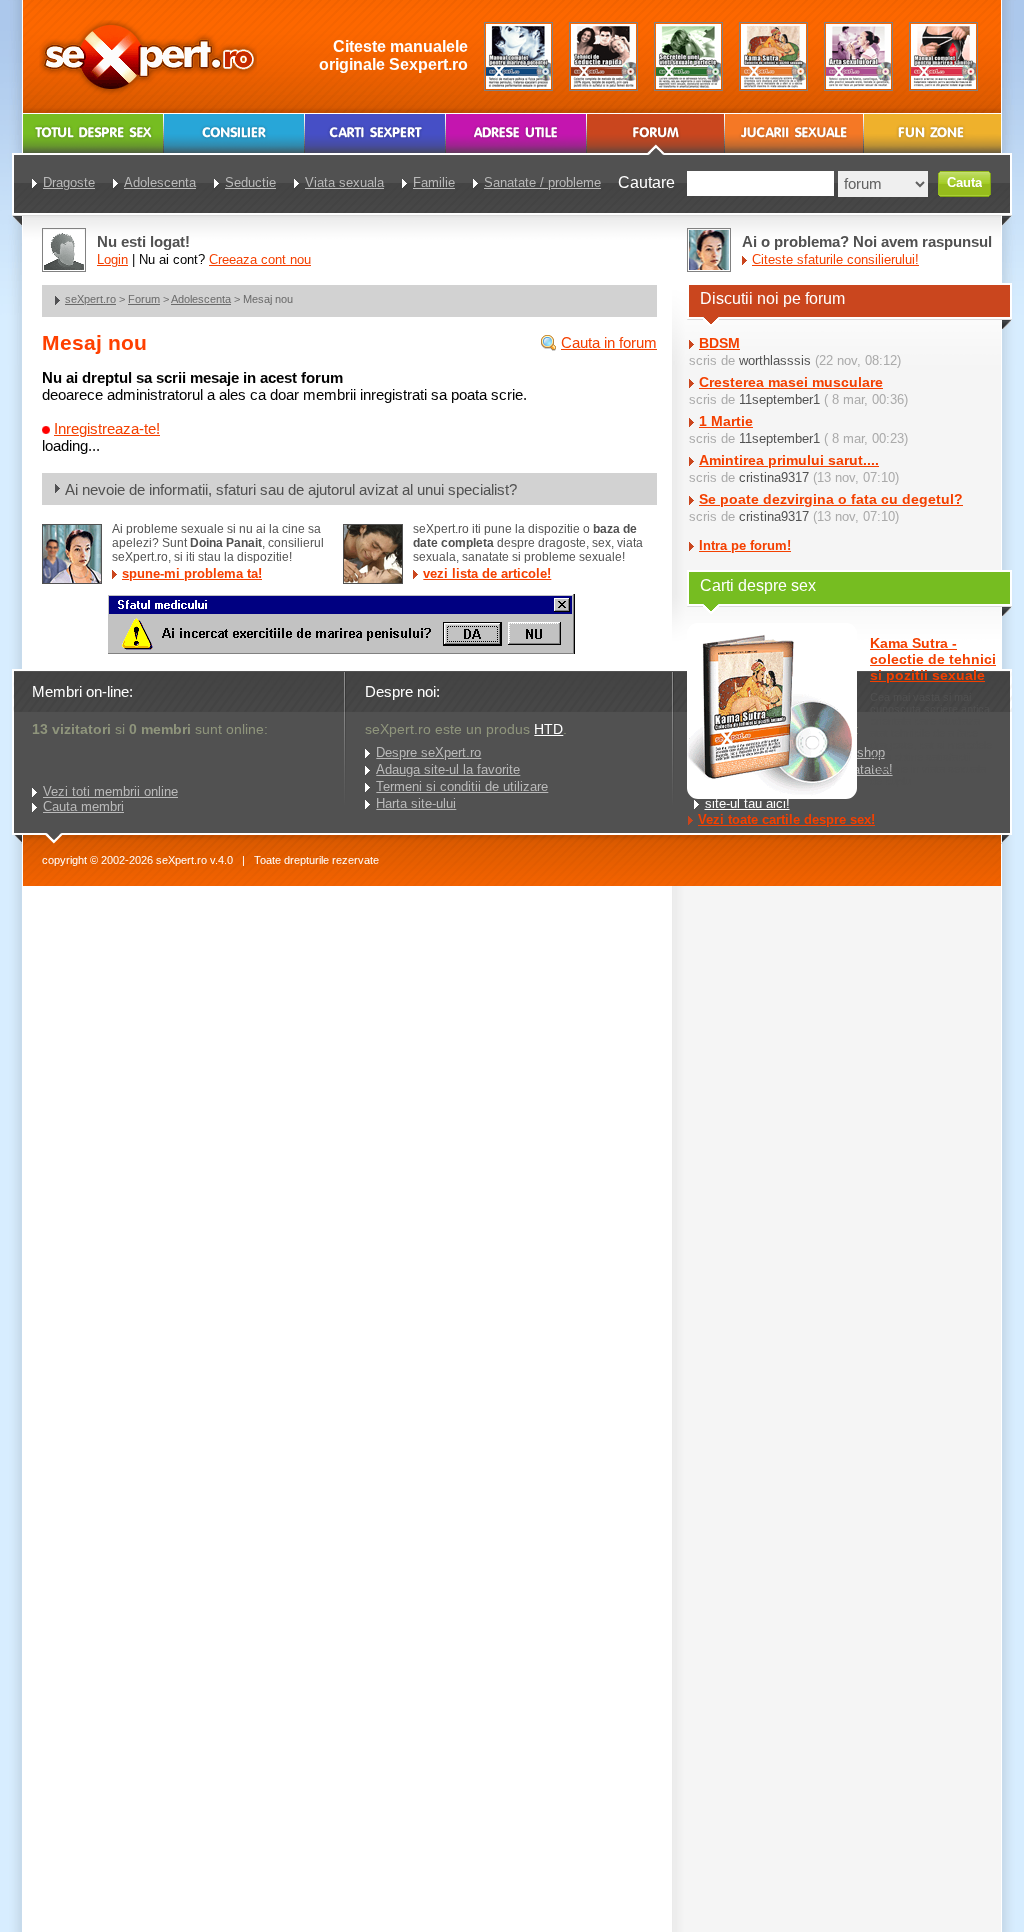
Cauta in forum (609, 342)
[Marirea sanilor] (943, 56)
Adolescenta (201, 299)
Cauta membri (83, 806)
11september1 (779, 399)
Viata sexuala (344, 182)
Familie (434, 182)
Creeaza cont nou (260, 259)
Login (112, 259)
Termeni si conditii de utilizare (462, 786)
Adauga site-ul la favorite (448, 769)
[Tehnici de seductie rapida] (603, 56)
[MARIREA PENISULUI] (341, 649)
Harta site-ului (416, 803)
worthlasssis (775, 360)
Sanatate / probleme (542, 182)
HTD (548, 729)
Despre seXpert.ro (428, 752)
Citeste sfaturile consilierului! (835, 259)
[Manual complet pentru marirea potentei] (518, 56)
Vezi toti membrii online (110, 791)
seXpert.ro (90, 299)
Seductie (250, 182)
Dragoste (69, 182)
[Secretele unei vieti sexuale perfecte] (688, 56)
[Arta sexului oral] (858, 56)
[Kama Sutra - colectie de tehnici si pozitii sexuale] (773, 56)
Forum (144, 299)
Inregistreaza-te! (107, 428)
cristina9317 (774, 477)
